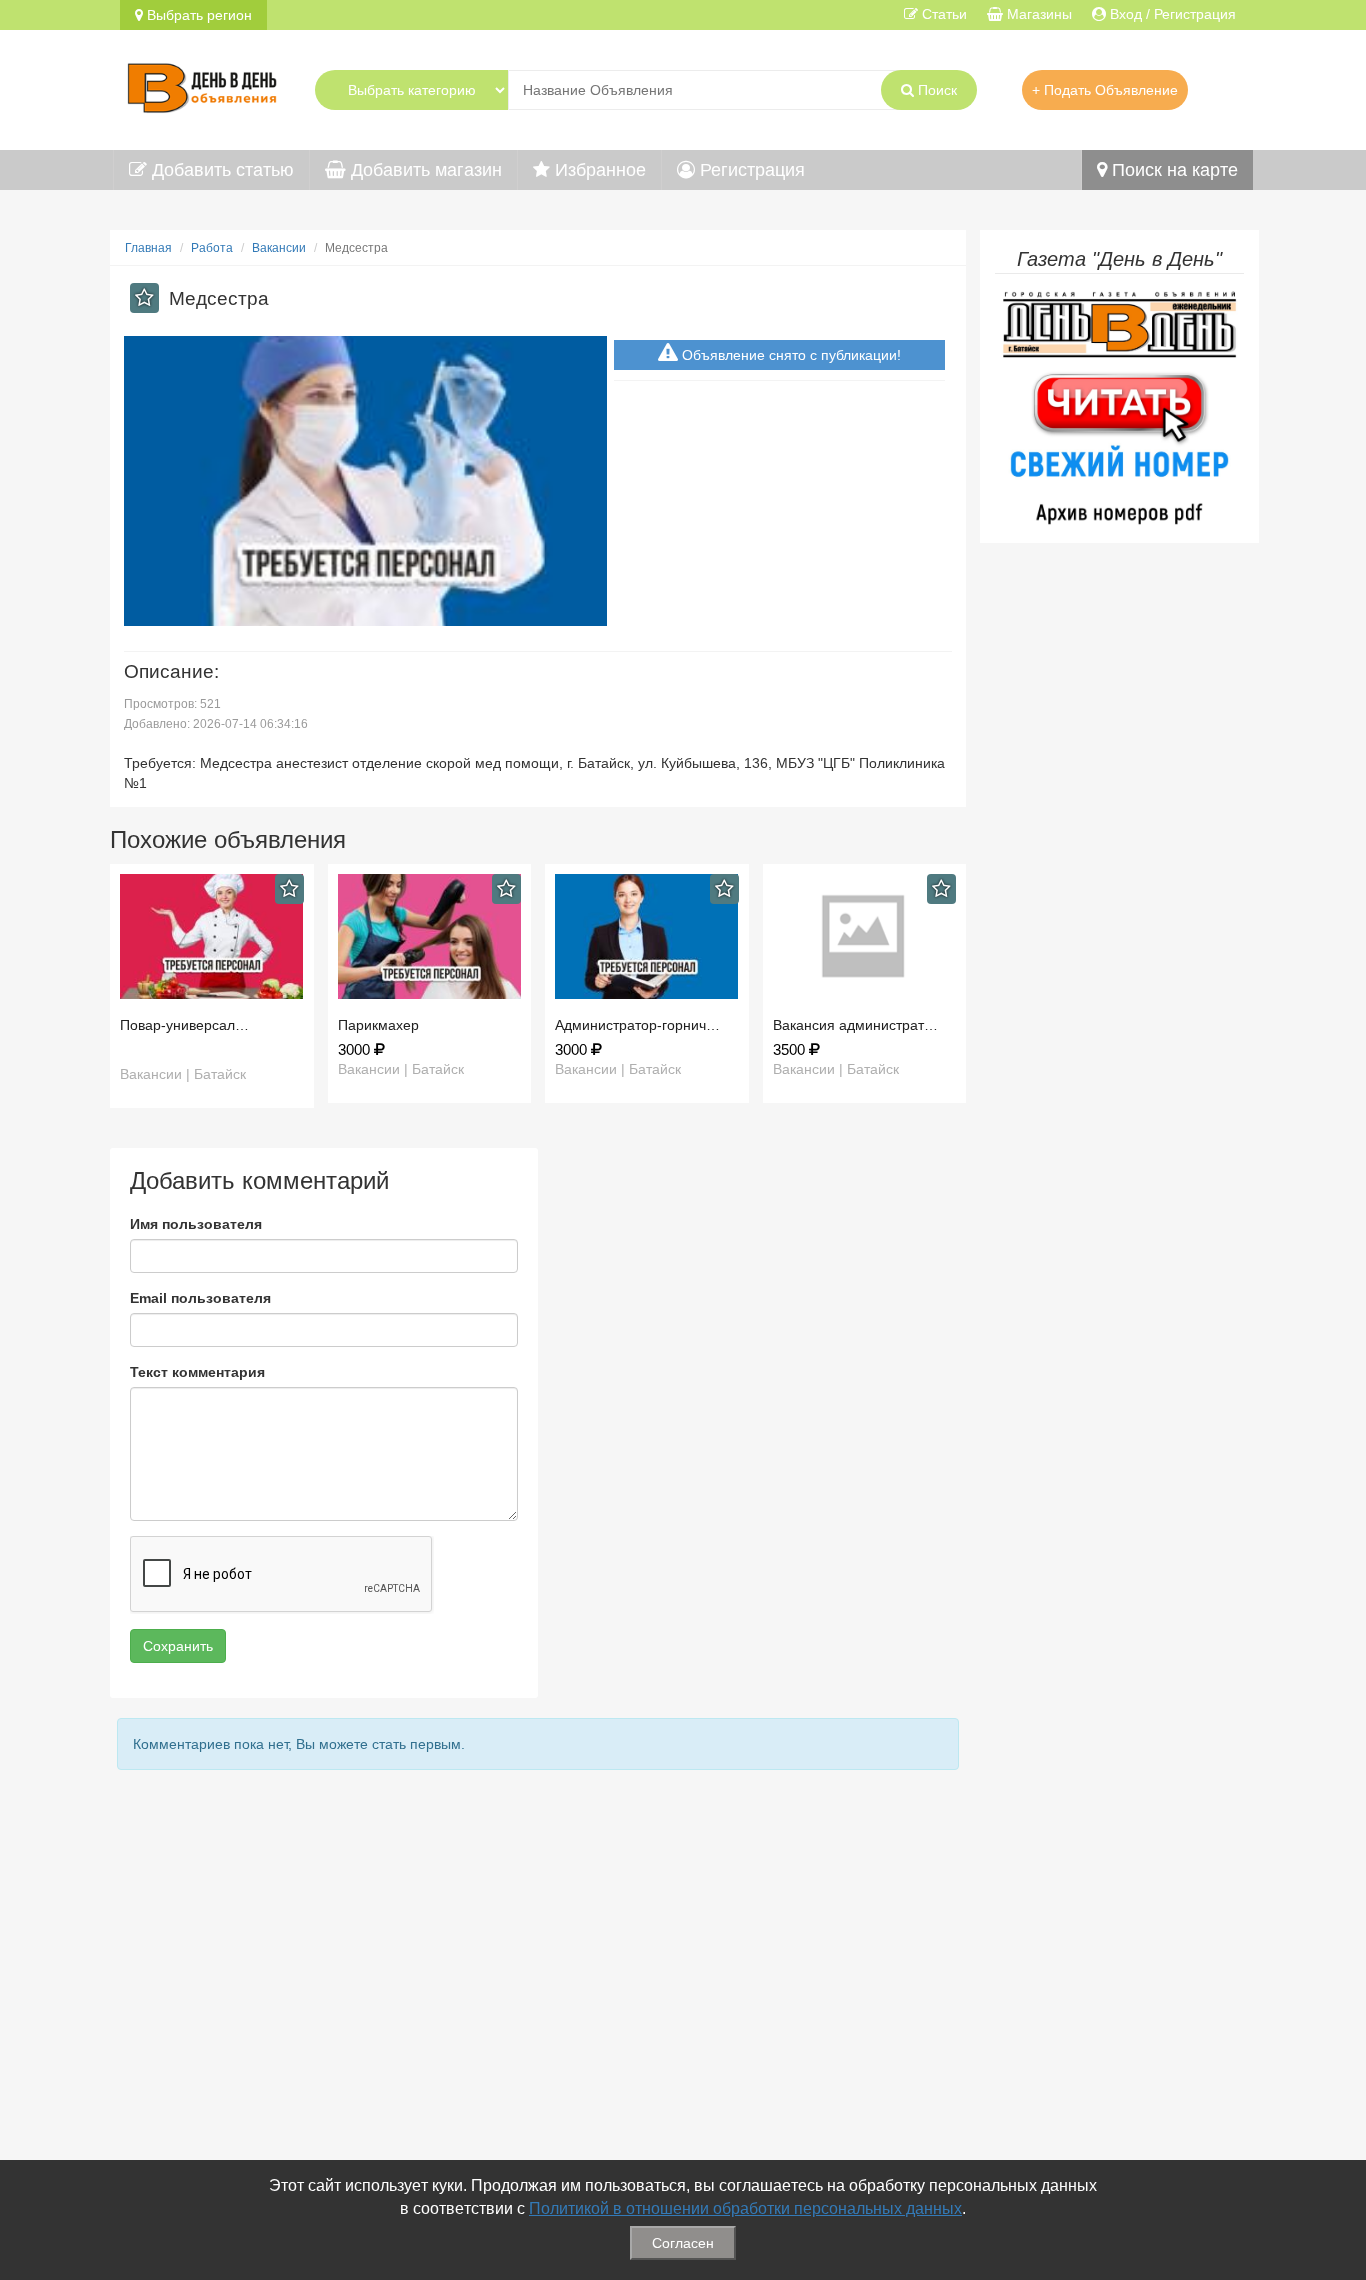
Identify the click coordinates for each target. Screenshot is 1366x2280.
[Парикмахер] (430, 936)
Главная (148, 248)
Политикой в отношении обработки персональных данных (745, 2208)
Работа (212, 248)
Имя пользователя (196, 1224)
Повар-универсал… (184, 1025)
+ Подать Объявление (1105, 90)
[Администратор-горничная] (647, 936)
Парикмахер (378, 1025)
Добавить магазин (424, 170)
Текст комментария (197, 1372)
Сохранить (178, 1646)
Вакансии (279, 248)
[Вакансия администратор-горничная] (865, 936)
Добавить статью (220, 170)
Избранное (598, 170)
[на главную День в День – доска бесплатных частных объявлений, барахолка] (202, 85)
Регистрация (750, 170)
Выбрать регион (197, 15)
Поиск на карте (1172, 170)
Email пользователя (200, 1298)
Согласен (683, 2243)
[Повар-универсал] (212, 936)
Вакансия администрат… (855, 1025)
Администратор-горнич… (637, 1025)
